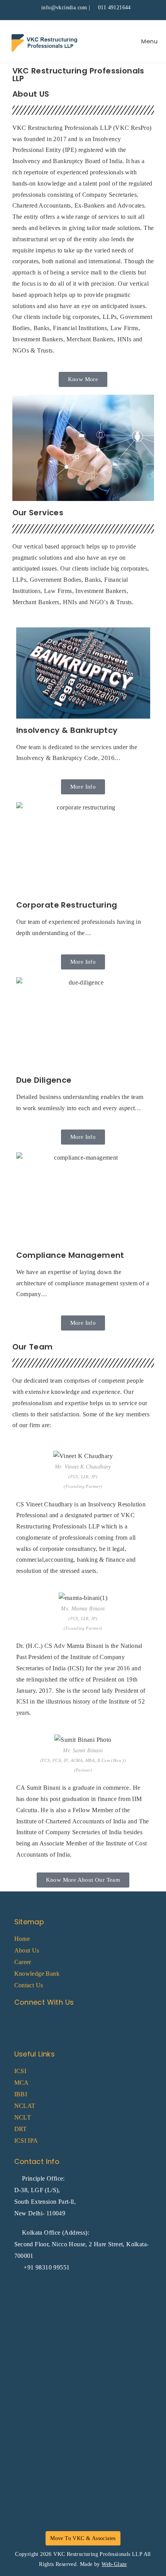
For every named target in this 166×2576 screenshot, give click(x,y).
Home (22, 1939)
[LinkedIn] (41, 2022)
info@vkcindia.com (64, 8)
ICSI (20, 2071)
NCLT (23, 2117)
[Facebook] (23, 2022)
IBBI (21, 2094)
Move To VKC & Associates (83, 2538)
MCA (22, 2083)
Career (23, 1962)
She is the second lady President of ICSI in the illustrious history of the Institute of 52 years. (81, 1702)
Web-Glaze (114, 2564)
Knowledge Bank (37, 1974)
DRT (21, 2129)
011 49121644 (114, 8)
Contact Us (29, 1985)
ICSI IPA (26, 2141)
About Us (27, 1950)
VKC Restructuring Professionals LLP (98, 2554)
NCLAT (25, 2106)
